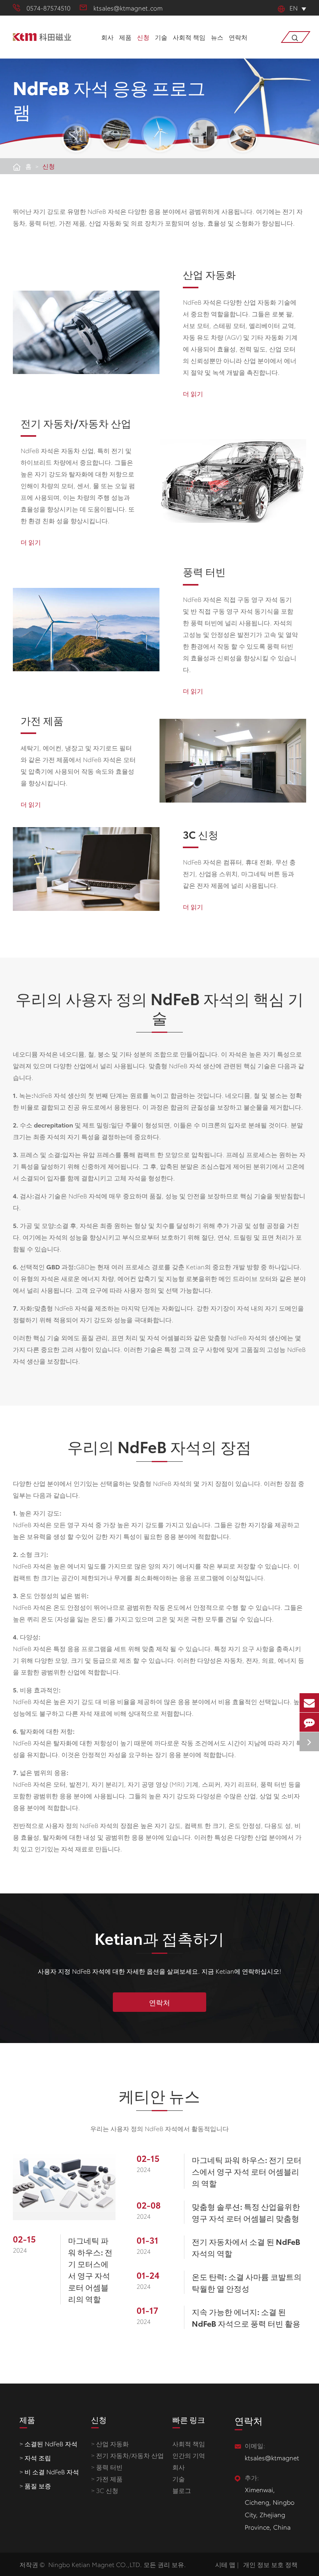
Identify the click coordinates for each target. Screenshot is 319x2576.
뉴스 (217, 37)
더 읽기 (193, 393)
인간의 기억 (189, 2455)
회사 (107, 37)
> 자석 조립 (35, 2457)
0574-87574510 (48, 8)
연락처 (238, 37)
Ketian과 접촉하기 (159, 1938)
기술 (161, 37)
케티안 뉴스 (159, 2095)
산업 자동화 (209, 274)
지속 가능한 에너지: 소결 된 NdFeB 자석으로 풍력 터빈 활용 (246, 2317)
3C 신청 (201, 835)
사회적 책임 (189, 37)
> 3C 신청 (105, 2490)
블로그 (182, 2490)
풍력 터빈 (204, 572)
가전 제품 (42, 721)
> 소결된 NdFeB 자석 (48, 2443)
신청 (143, 37)
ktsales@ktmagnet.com (128, 8)
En (294, 8)
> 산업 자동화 (110, 2443)
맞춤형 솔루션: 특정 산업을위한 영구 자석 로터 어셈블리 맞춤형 (246, 2212)
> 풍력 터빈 (107, 2467)
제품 (125, 37)
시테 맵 (225, 2564)
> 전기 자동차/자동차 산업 (127, 2455)
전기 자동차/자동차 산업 (76, 423)
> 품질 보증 (35, 2485)
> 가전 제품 (107, 2478)
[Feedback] (309, 1722)
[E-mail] (309, 1703)
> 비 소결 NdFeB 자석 (49, 2471)
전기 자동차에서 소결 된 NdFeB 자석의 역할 (246, 2247)
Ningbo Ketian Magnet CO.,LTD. (95, 2564)
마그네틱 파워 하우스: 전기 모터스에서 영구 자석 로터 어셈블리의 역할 (90, 2269)
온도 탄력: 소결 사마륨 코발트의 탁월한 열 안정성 (247, 2282)
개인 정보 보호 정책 (270, 2564)
